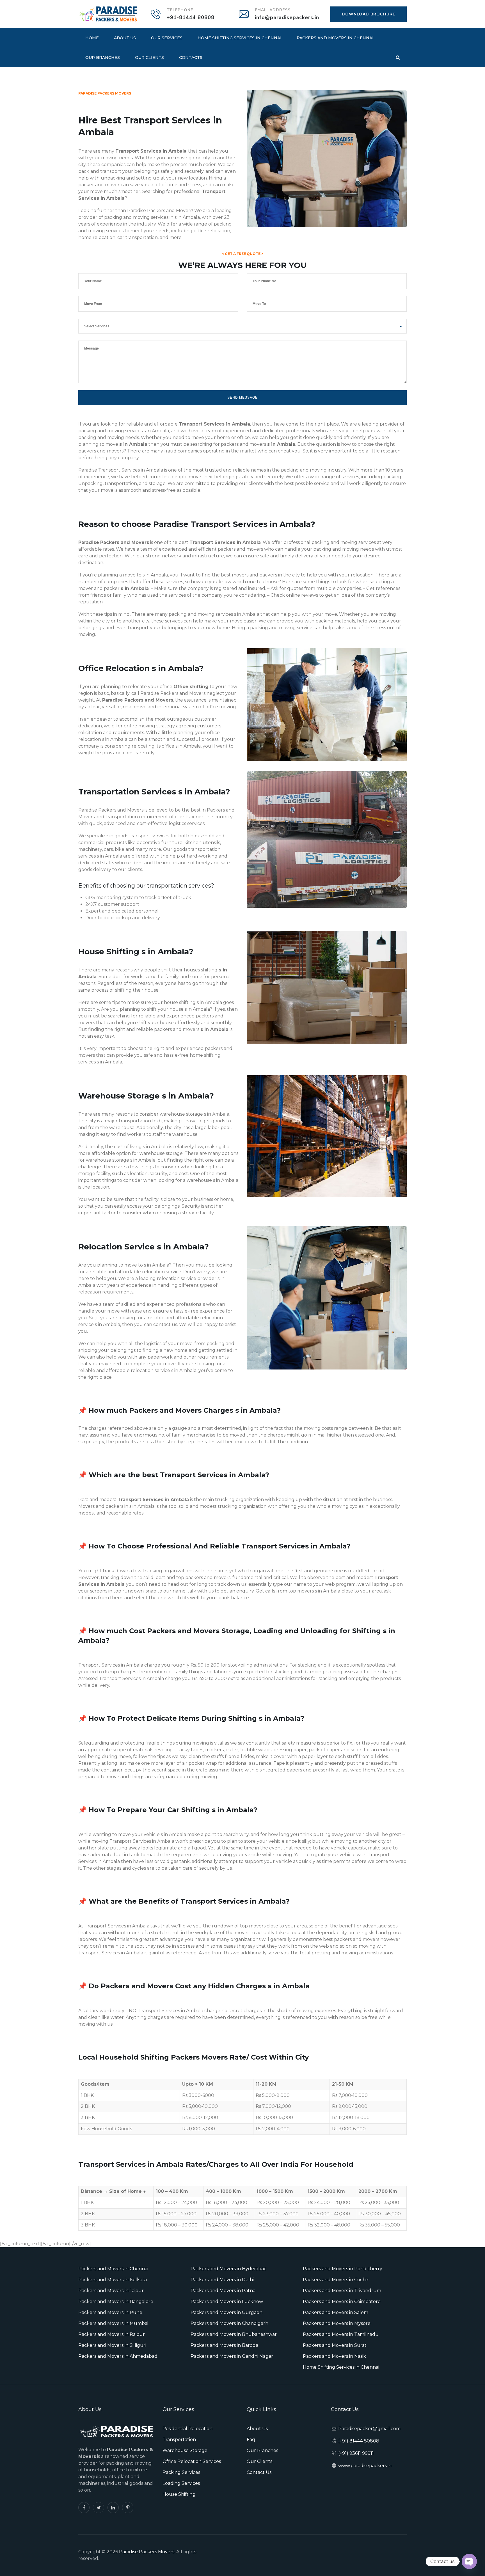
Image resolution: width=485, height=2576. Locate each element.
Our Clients (149, 58)
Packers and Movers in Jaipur (111, 2291)
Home (92, 38)
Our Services (167, 38)
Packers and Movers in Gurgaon (227, 2312)
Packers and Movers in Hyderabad (229, 2269)
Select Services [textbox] (97, 326)
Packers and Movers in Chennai (335, 38)
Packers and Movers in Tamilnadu (341, 2334)
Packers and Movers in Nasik (334, 2356)
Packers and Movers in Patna (223, 2291)
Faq (251, 2440)
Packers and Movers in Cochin (336, 2280)
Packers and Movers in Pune (110, 2312)
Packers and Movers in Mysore (337, 2323)
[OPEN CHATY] (469, 2561)
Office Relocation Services (192, 2461)
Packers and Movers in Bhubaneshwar (234, 2334)
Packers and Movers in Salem (336, 2312)
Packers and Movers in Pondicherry (343, 2269)
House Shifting (179, 2494)
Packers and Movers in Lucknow (227, 2302)
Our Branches (103, 58)
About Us (125, 38)
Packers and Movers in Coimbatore (342, 2302)
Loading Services (181, 2483)
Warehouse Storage (185, 2450)
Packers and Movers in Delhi (222, 2280)
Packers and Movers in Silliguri (112, 2345)
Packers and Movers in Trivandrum (342, 2291)
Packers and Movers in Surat (335, 2345)
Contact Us (259, 2472)
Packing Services (181, 2472)
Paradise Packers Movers (147, 2552)
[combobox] (242, 326)
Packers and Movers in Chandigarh (229, 2323)
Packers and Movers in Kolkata (113, 2280)
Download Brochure (369, 14)
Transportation (179, 2440)
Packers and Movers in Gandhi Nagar (232, 2356)
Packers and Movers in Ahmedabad (118, 2356)
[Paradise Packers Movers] (108, 14)
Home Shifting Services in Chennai (240, 38)
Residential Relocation (187, 2429)
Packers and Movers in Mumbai (113, 2323)
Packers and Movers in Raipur (112, 2334)
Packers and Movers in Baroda (224, 2345)
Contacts (191, 58)
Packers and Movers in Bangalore (116, 2302)
